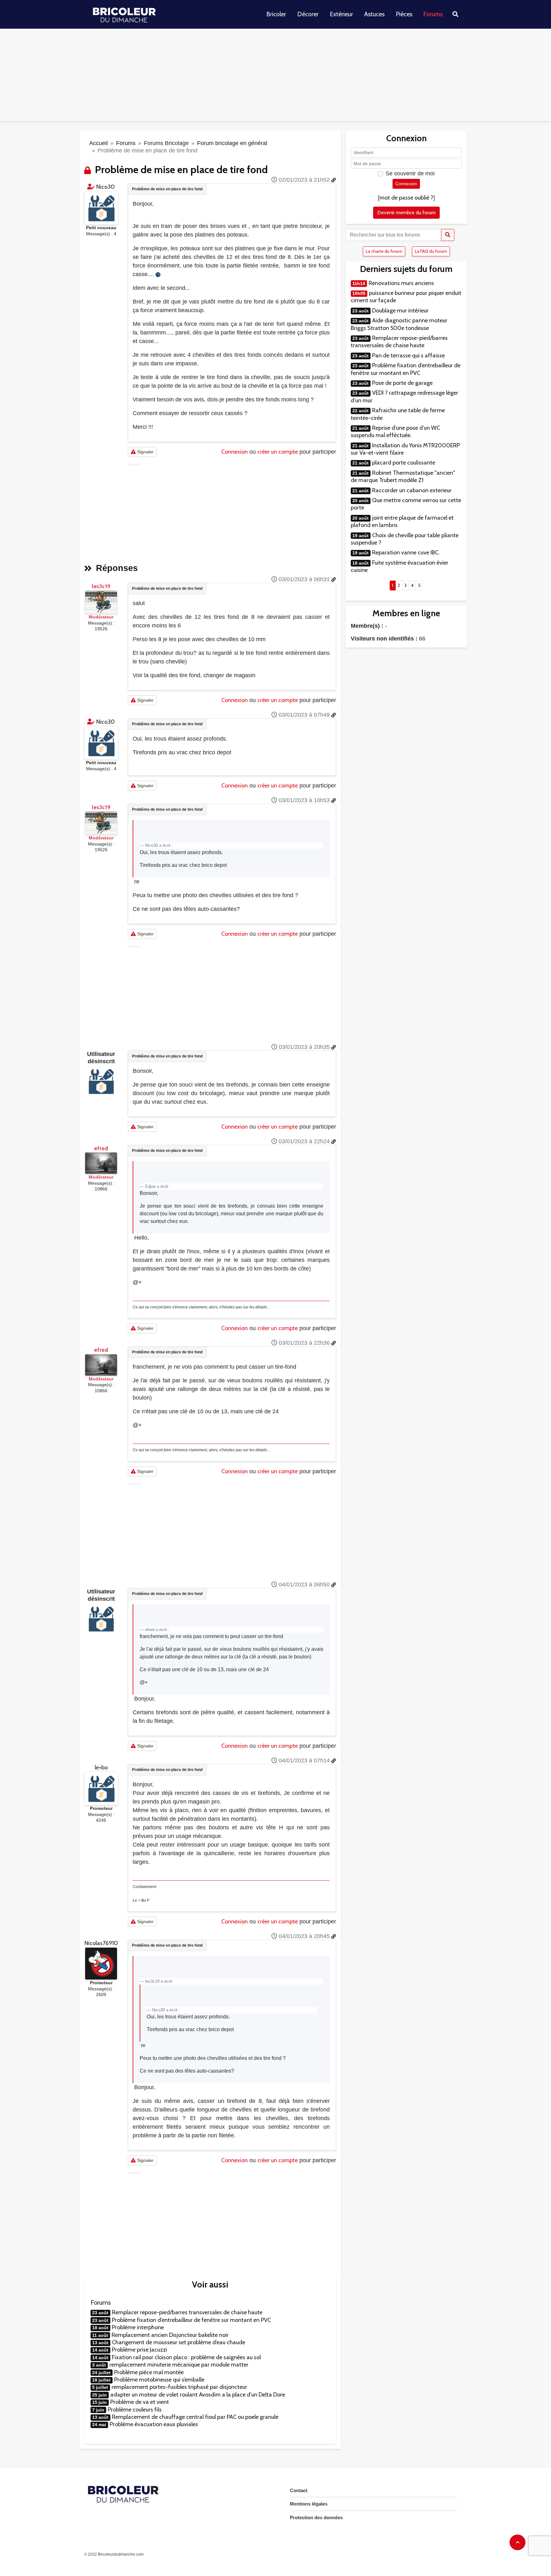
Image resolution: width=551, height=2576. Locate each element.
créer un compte (278, 452)
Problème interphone (138, 2327)
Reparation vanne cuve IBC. (406, 553)
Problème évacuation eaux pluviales (154, 2424)
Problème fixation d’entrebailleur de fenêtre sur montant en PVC (191, 2320)
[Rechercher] (448, 235)
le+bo (101, 1767)
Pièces (404, 14)
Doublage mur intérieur (400, 311)
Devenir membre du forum (406, 212)
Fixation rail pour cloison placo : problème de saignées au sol (186, 2357)
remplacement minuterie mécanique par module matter (179, 2365)
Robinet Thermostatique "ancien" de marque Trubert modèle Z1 (403, 476)
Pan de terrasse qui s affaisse (408, 355)
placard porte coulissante (404, 463)
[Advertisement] (275, 77)
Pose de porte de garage (402, 383)
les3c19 (101, 586)
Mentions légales (309, 2504)
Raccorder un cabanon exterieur (412, 490)
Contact (299, 2490)
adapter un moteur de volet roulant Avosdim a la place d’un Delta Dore (198, 2395)
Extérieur (341, 14)
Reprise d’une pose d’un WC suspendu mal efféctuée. (395, 432)
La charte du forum (384, 251)
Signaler (145, 452)
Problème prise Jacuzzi (140, 2350)
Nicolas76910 (101, 1943)
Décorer (308, 14)
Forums (433, 14)
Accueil (99, 143)
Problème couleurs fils (135, 2410)
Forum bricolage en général (232, 143)
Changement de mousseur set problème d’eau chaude (179, 2342)
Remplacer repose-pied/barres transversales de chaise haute (187, 2312)
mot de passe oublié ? (406, 198)
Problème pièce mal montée (149, 2372)
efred (101, 1148)
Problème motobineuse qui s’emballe (159, 2380)
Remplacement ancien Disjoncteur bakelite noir (170, 2335)
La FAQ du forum (431, 251)
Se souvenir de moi (410, 173)
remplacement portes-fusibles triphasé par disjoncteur (179, 2387)
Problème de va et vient (140, 2402)
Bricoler (276, 14)
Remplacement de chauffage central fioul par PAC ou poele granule (195, 2417)
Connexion (235, 452)
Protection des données (316, 2517)
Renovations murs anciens (401, 283)
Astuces (374, 14)
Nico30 (106, 187)
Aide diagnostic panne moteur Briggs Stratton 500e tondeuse (399, 324)
